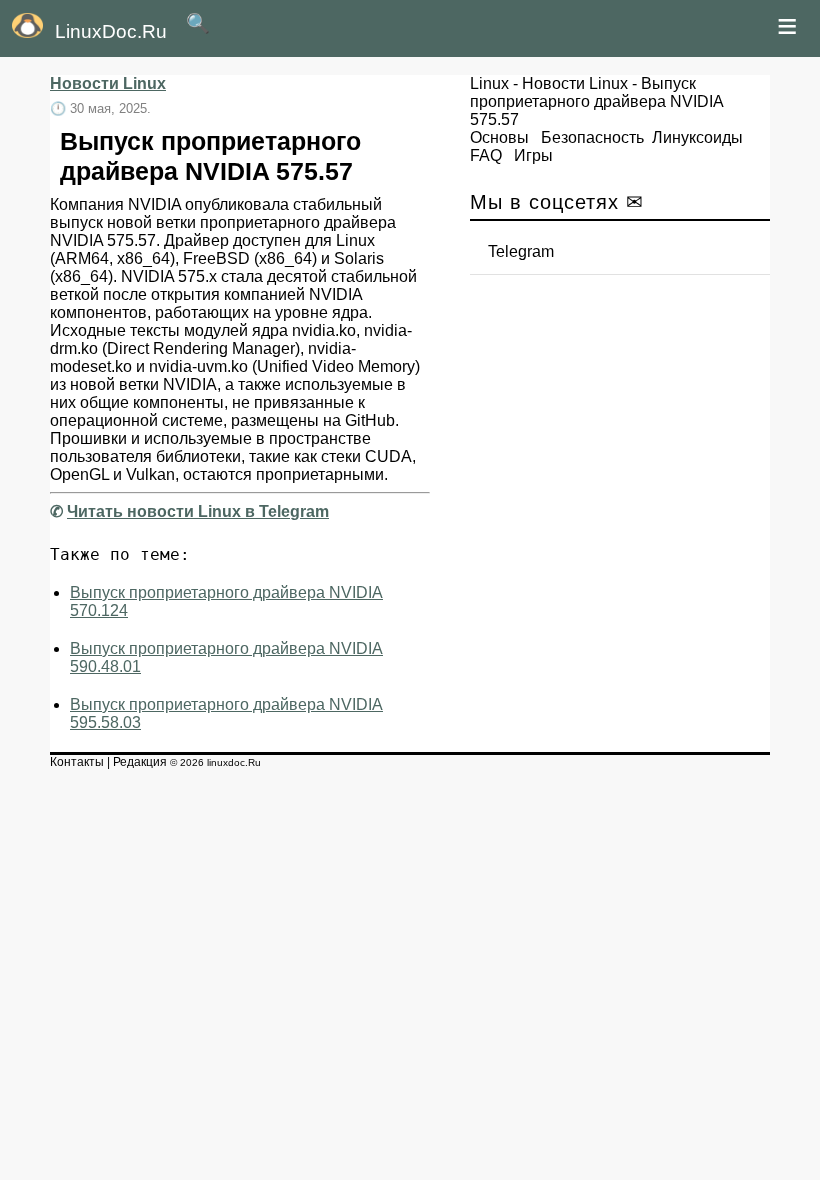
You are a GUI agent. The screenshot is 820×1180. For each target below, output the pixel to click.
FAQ (486, 155)
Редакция (140, 762)
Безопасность (592, 137)
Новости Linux (108, 83)
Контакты (77, 762)
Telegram (521, 251)
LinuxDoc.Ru (111, 31)
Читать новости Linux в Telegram (198, 511)
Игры (533, 155)
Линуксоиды (697, 137)
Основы (499, 137)
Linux (489, 83)
